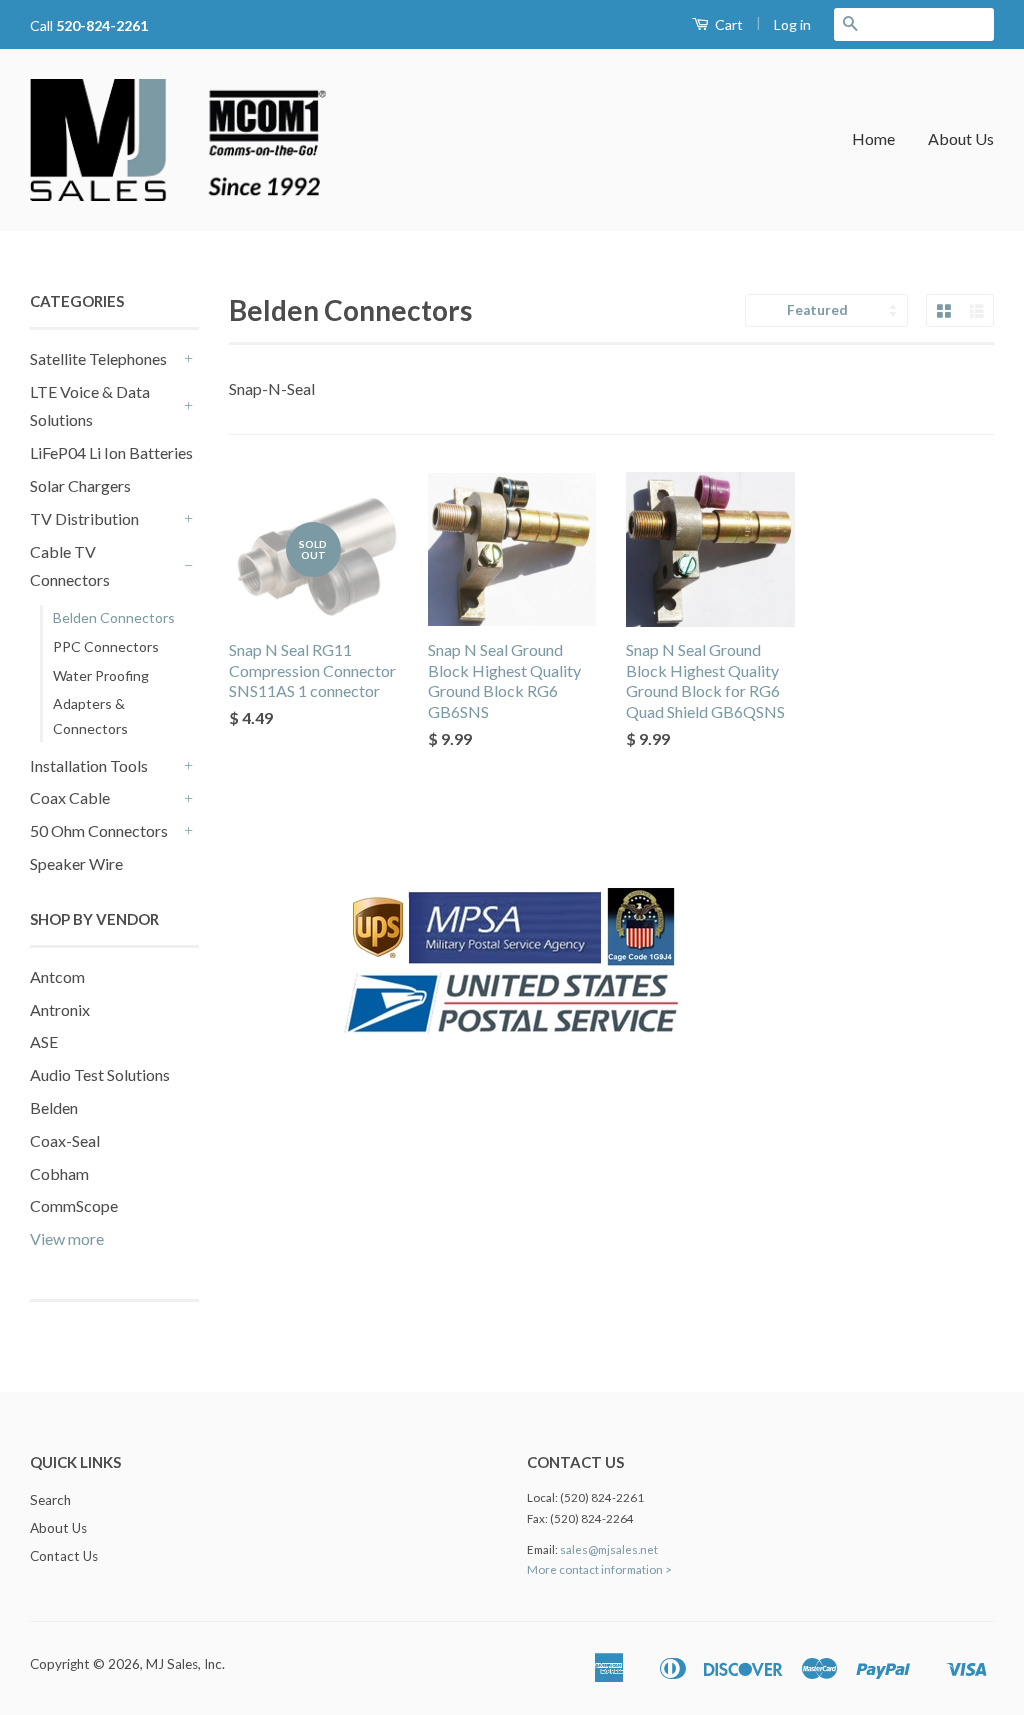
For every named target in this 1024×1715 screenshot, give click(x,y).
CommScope (74, 1205)
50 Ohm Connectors (99, 830)
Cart (727, 24)
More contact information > (599, 1569)
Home (873, 138)
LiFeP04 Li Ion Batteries (111, 452)
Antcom (57, 976)
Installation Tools (89, 765)
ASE (44, 1041)
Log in (792, 24)
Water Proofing (101, 675)
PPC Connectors (106, 646)
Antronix (60, 1009)
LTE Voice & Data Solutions (90, 406)
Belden (54, 1107)
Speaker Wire (76, 863)
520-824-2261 (102, 25)
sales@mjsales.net (609, 1549)
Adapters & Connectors (90, 716)
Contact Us (64, 1556)
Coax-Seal (65, 1140)
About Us (961, 138)
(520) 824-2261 (602, 1497)
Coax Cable (70, 797)
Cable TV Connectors (70, 566)
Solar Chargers (80, 485)
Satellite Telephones (98, 358)
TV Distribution (84, 518)
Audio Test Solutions (100, 1074)
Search (50, 1500)
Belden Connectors (114, 617)
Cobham (59, 1173)
